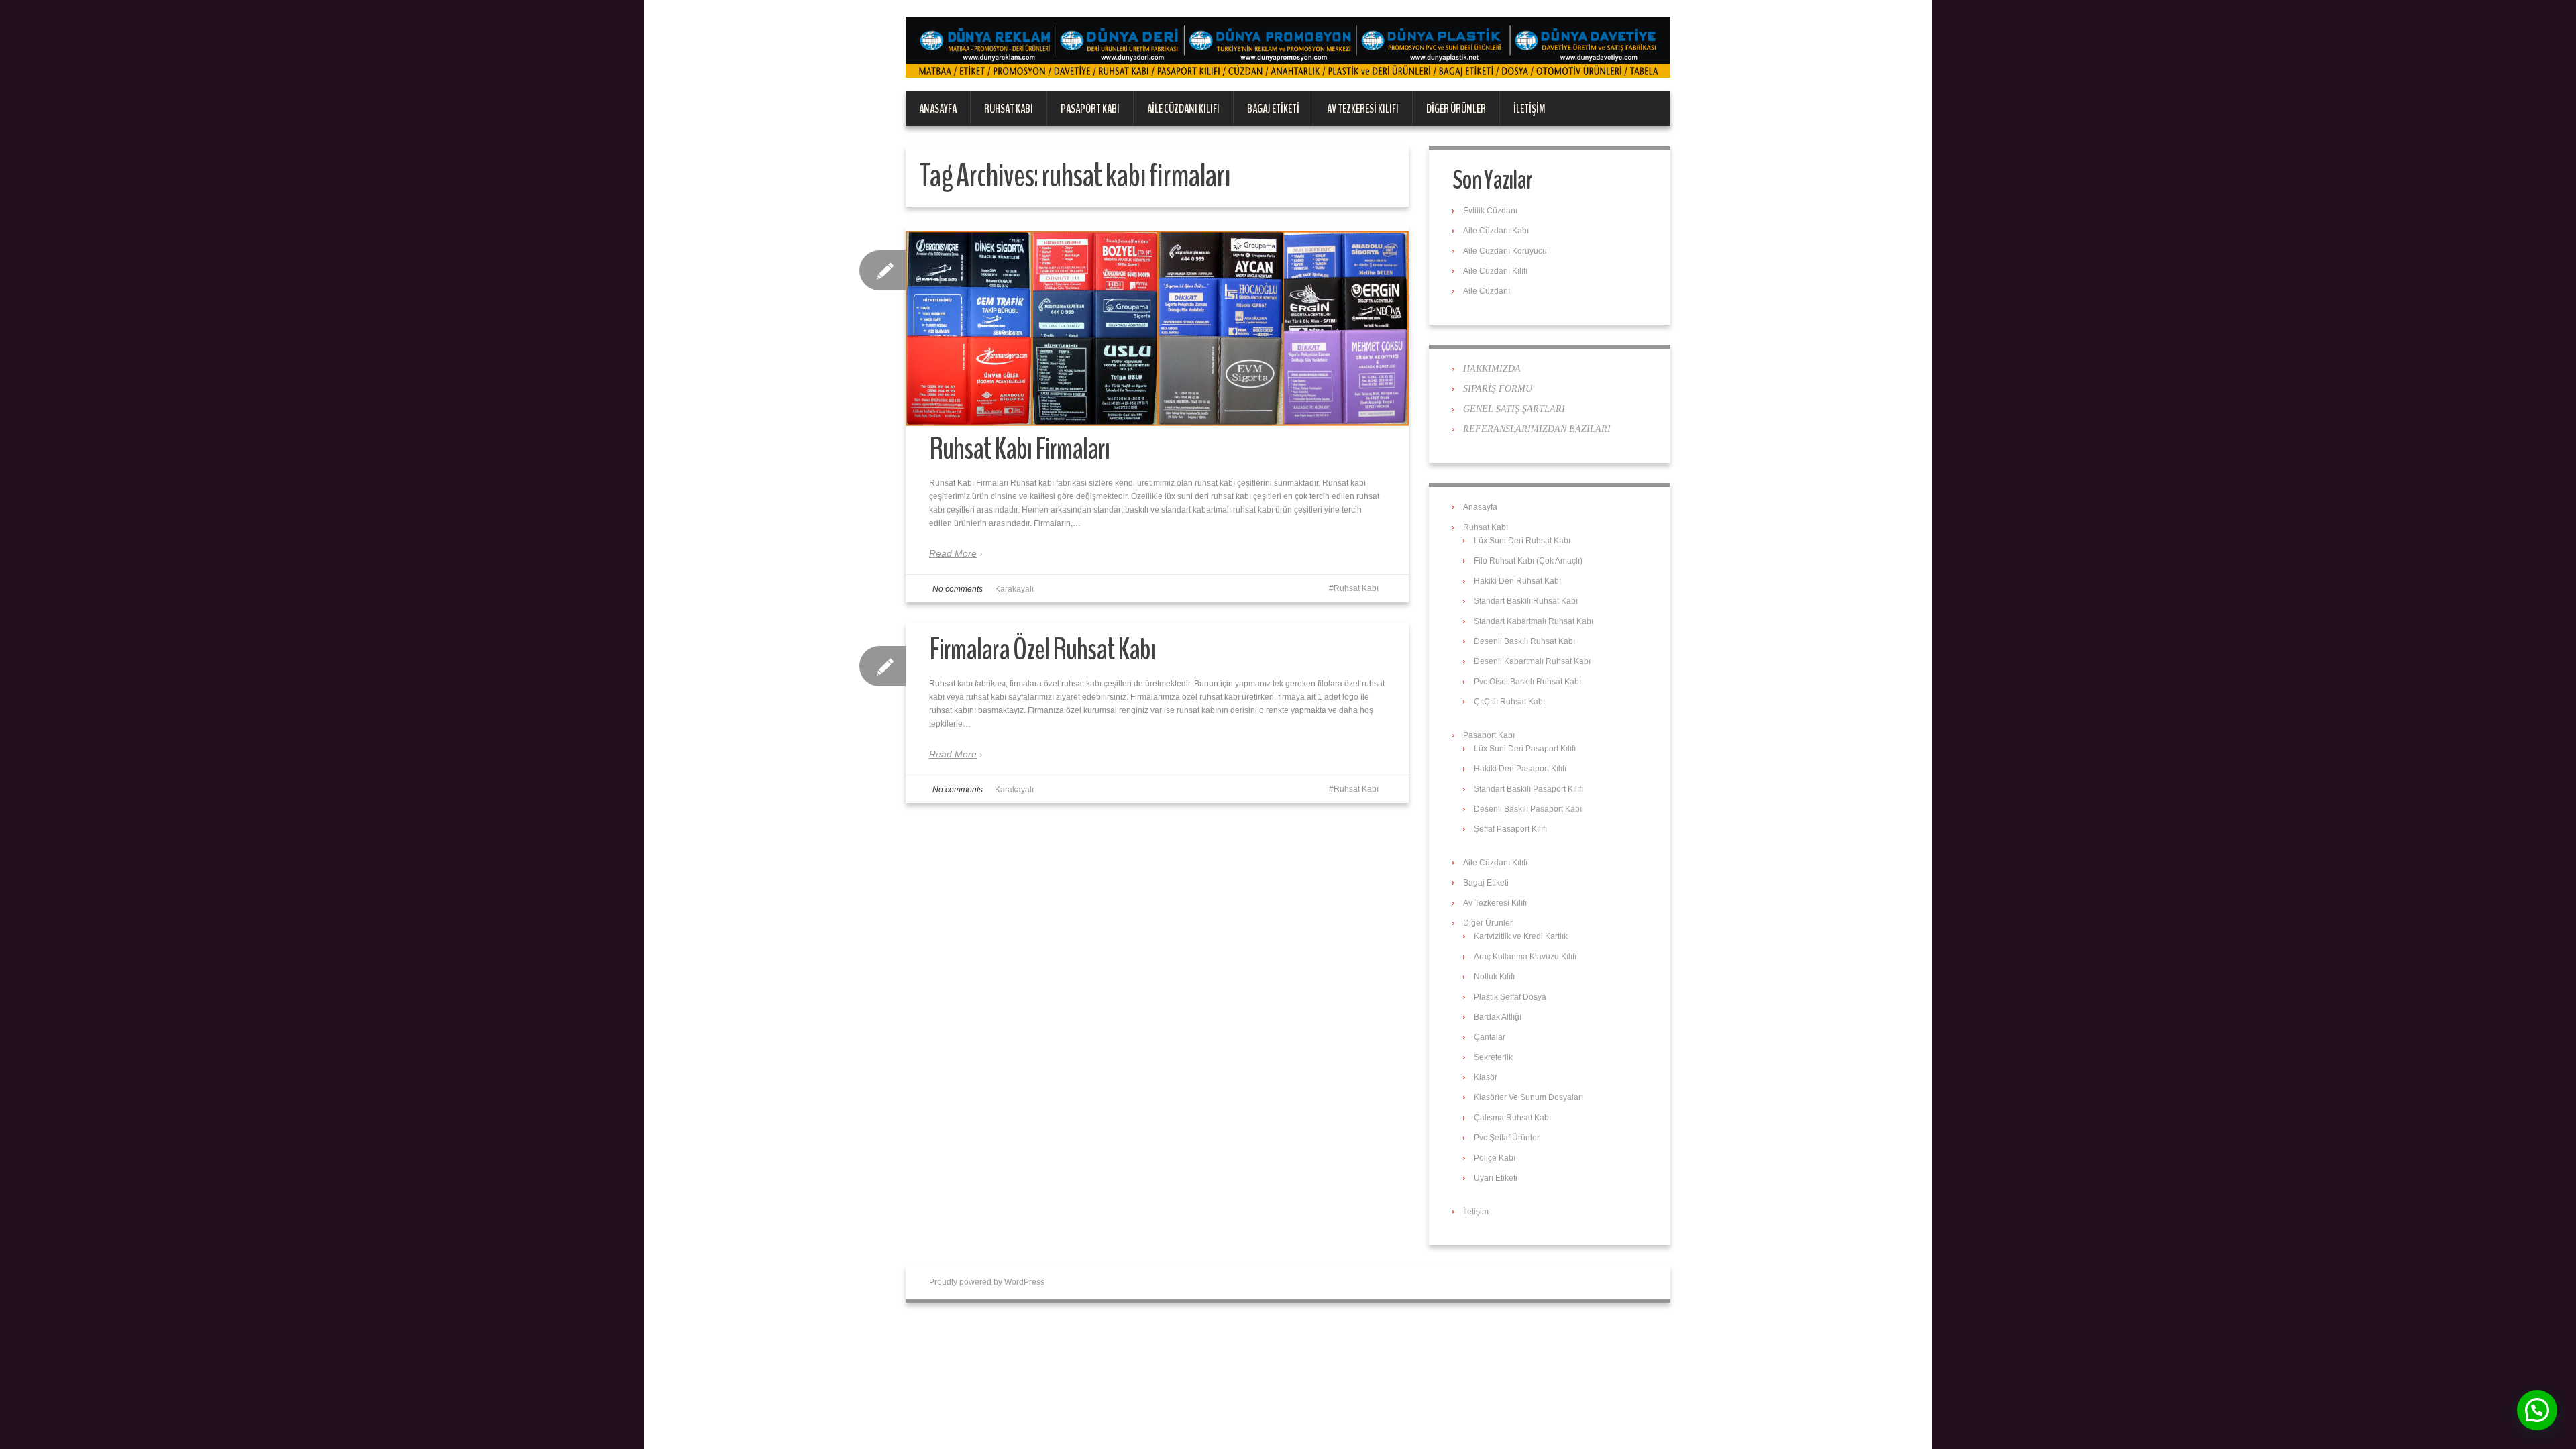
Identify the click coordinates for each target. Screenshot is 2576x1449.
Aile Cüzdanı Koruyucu (1505, 251)
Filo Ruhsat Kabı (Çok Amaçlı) (1528, 561)
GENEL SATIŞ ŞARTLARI (1514, 409)
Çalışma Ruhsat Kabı (1512, 1118)
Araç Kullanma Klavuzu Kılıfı (1525, 957)
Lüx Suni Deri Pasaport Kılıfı (1525, 749)
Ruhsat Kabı (1009, 109)
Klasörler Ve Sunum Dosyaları (1528, 1097)
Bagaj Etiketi (1273, 109)
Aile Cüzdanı (1487, 291)
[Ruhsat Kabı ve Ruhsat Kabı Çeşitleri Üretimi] (1288, 47)
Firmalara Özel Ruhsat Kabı (1042, 650)
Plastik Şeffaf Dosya (1510, 997)
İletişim (1529, 109)
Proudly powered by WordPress (987, 1282)
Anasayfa (938, 109)
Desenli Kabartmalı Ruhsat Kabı (1532, 661)
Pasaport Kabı (1090, 109)
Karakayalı (1014, 589)
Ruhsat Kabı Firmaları (1019, 449)
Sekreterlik (1493, 1057)
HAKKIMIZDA (1492, 369)
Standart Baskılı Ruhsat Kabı (1526, 601)
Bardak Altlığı (1498, 1017)
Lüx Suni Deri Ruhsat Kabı (1522, 541)
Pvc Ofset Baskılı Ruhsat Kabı (1527, 682)
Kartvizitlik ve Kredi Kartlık (1521, 936)
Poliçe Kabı (1495, 1158)
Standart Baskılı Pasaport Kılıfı (1528, 789)
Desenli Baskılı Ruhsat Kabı (1524, 641)
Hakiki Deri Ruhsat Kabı (1517, 581)
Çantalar (1490, 1037)
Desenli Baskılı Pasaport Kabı (1528, 809)
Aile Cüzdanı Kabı (1496, 231)
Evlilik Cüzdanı (1490, 211)
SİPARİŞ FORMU (1498, 389)
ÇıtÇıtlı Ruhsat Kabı (1509, 702)
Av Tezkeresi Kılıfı (1363, 109)
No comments (958, 589)
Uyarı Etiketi (1496, 1178)
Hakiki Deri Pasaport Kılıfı (1520, 769)
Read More (953, 553)
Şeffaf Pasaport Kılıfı (1510, 829)
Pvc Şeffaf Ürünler (1507, 1138)
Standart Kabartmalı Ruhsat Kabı (1534, 621)
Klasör (1486, 1077)
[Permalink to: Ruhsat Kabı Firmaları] (1157, 328)
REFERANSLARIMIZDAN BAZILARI (1537, 429)
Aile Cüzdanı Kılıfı (1183, 109)
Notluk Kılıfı (1494, 977)
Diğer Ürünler (1456, 109)
